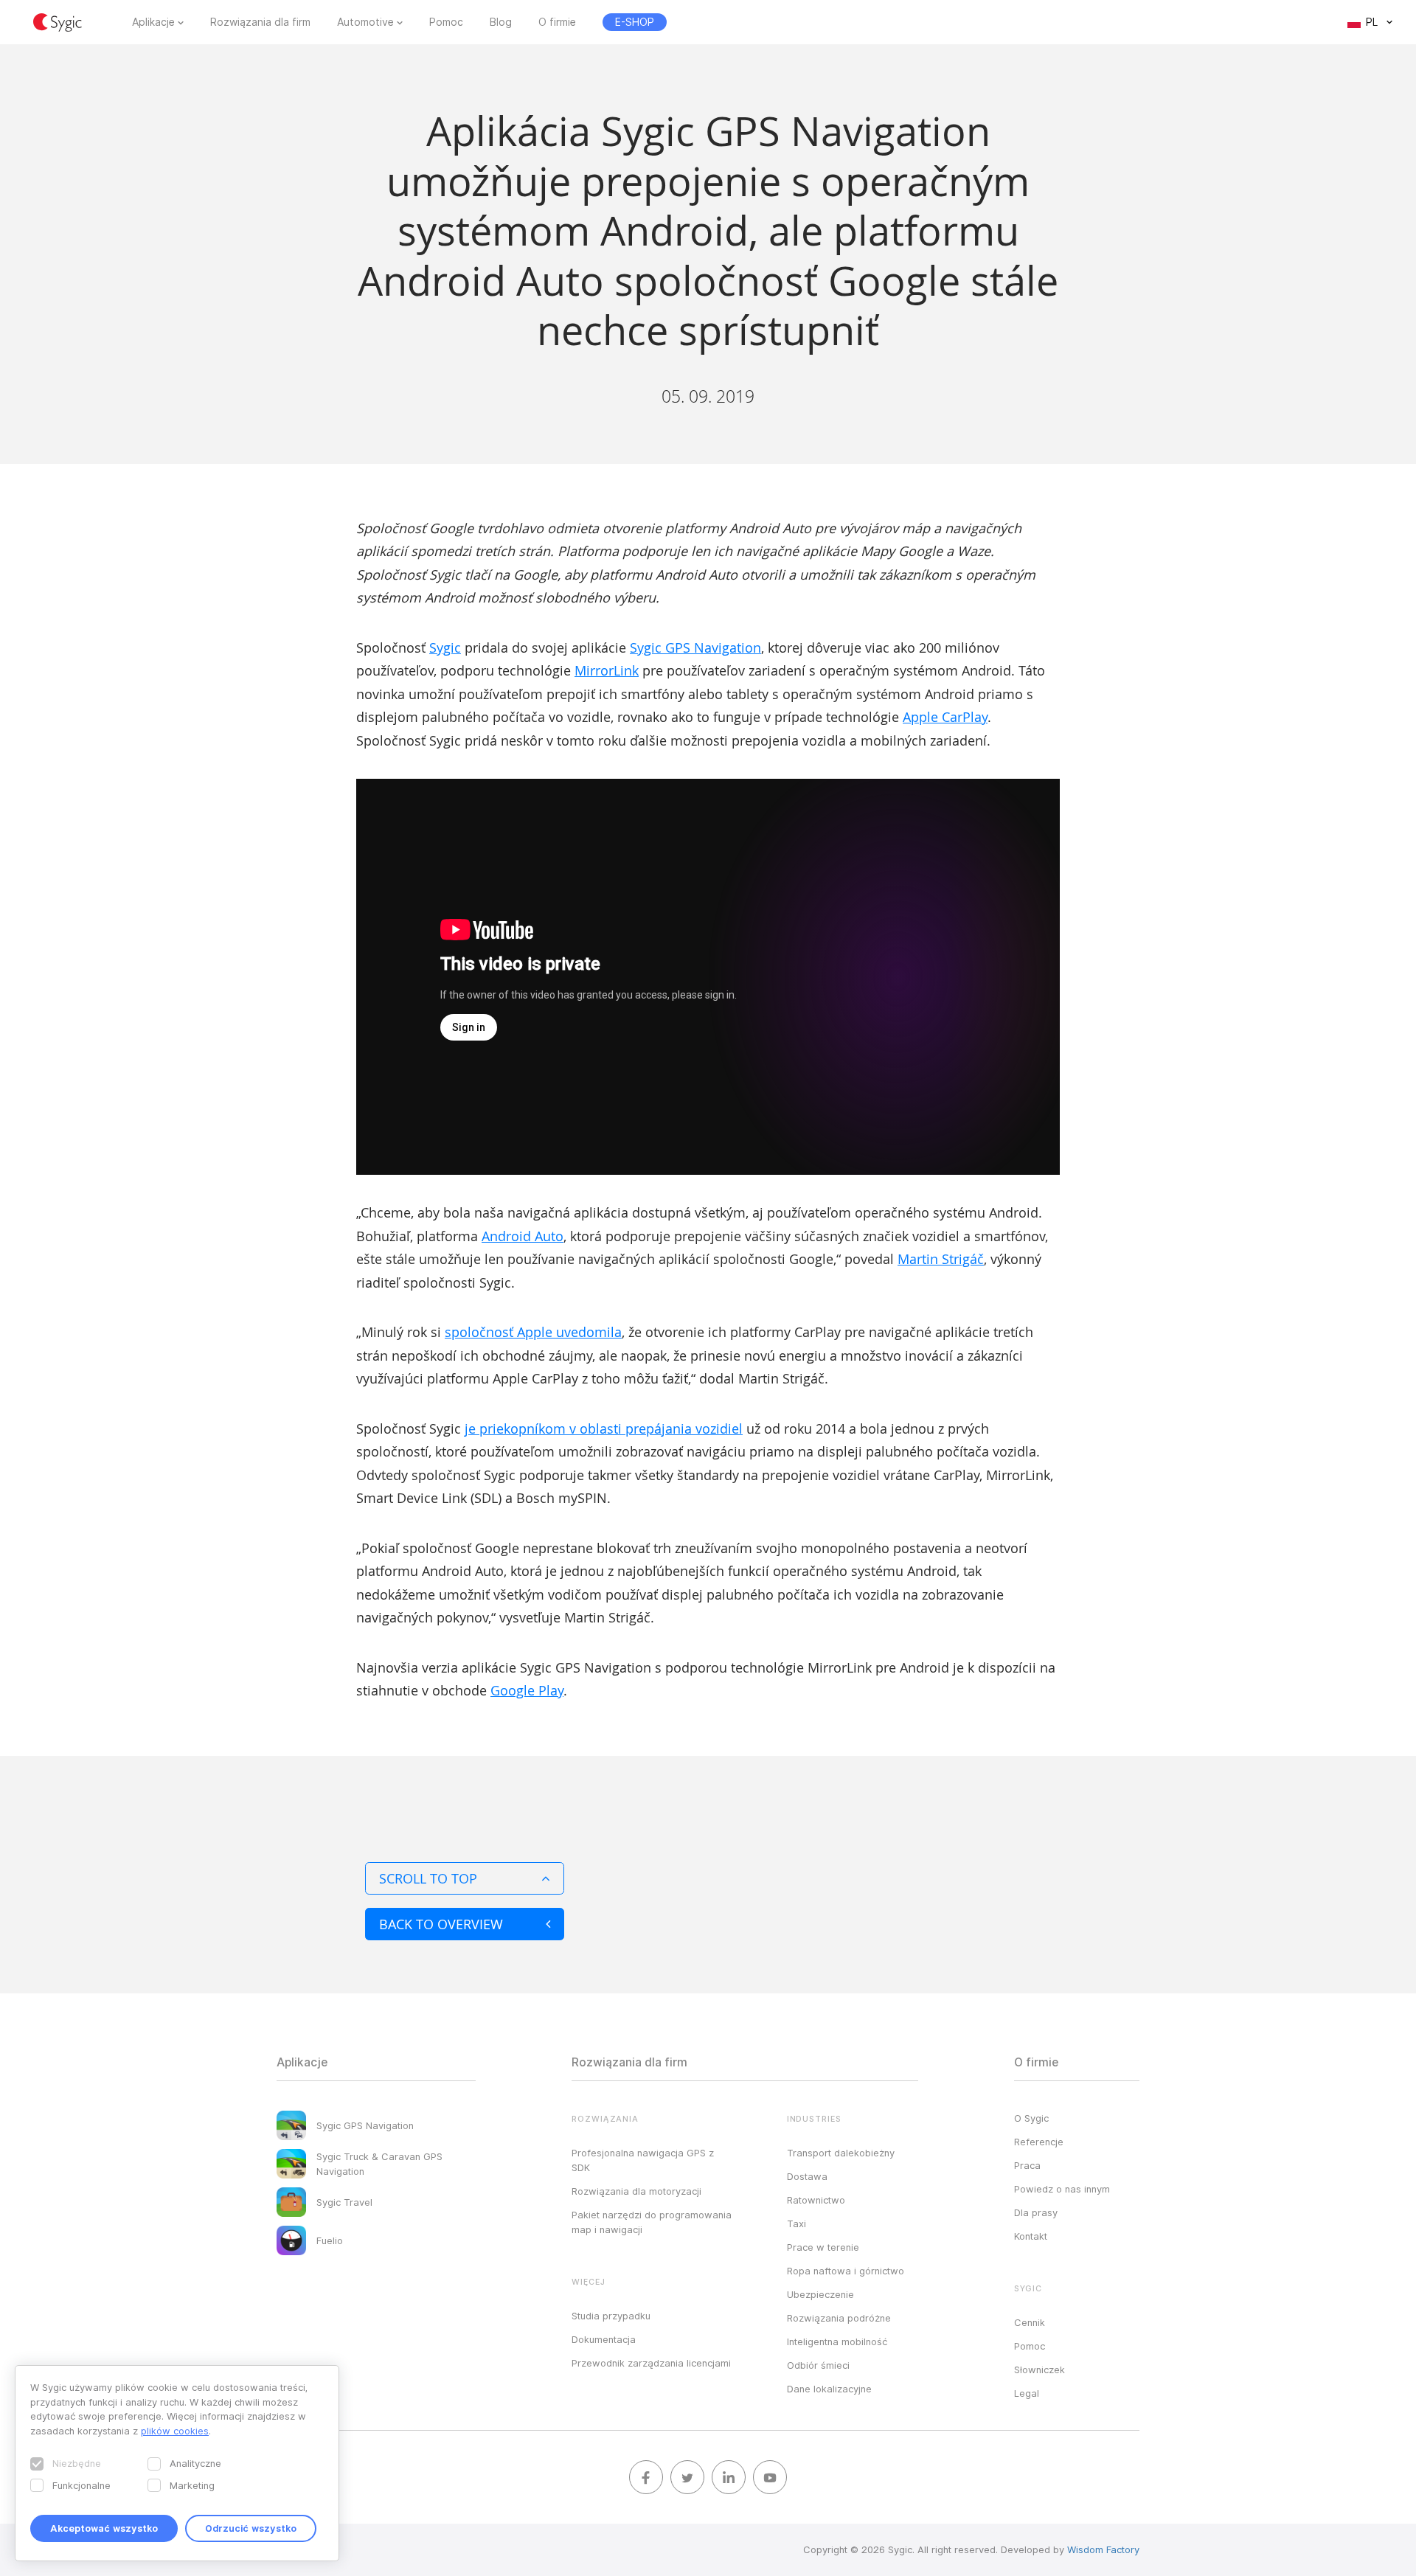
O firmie (557, 22)
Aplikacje (153, 22)
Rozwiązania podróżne (839, 2318)
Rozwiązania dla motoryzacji (636, 2191)
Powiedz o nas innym (1062, 2189)
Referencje (1039, 2142)
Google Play (527, 1690)
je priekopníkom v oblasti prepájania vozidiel (604, 1428)
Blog (501, 22)
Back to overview (441, 1924)
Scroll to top (428, 1878)
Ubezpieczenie (820, 2294)
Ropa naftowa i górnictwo (846, 2271)
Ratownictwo (816, 2200)
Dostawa (807, 2176)
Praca (1027, 2165)
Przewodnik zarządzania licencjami (651, 2363)
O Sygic (1031, 2118)
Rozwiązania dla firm (260, 22)
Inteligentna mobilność (837, 2341)
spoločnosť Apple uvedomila (533, 1332)
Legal (1027, 2393)
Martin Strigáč (941, 1259)
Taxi (796, 2223)
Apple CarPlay (945, 717)
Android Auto (523, 1236)
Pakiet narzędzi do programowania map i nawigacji (652, 2222)
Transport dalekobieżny (841, 2153)
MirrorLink (607, 670)
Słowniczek (1040, 2370)
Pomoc (446, 22)
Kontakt (1031, 2236)
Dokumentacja (604, 2339)
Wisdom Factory (1103, 2549)
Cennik (1030, 2322)
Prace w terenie (823, 2247)
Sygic (445, 648)
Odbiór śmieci (818, 2365)
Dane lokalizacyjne (829, 2389)
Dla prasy (1036, 2212)
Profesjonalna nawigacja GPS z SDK (643, 2160)
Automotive (365, 22)
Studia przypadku (611, 2316)
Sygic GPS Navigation (695, 648)
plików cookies (175, 2431)
